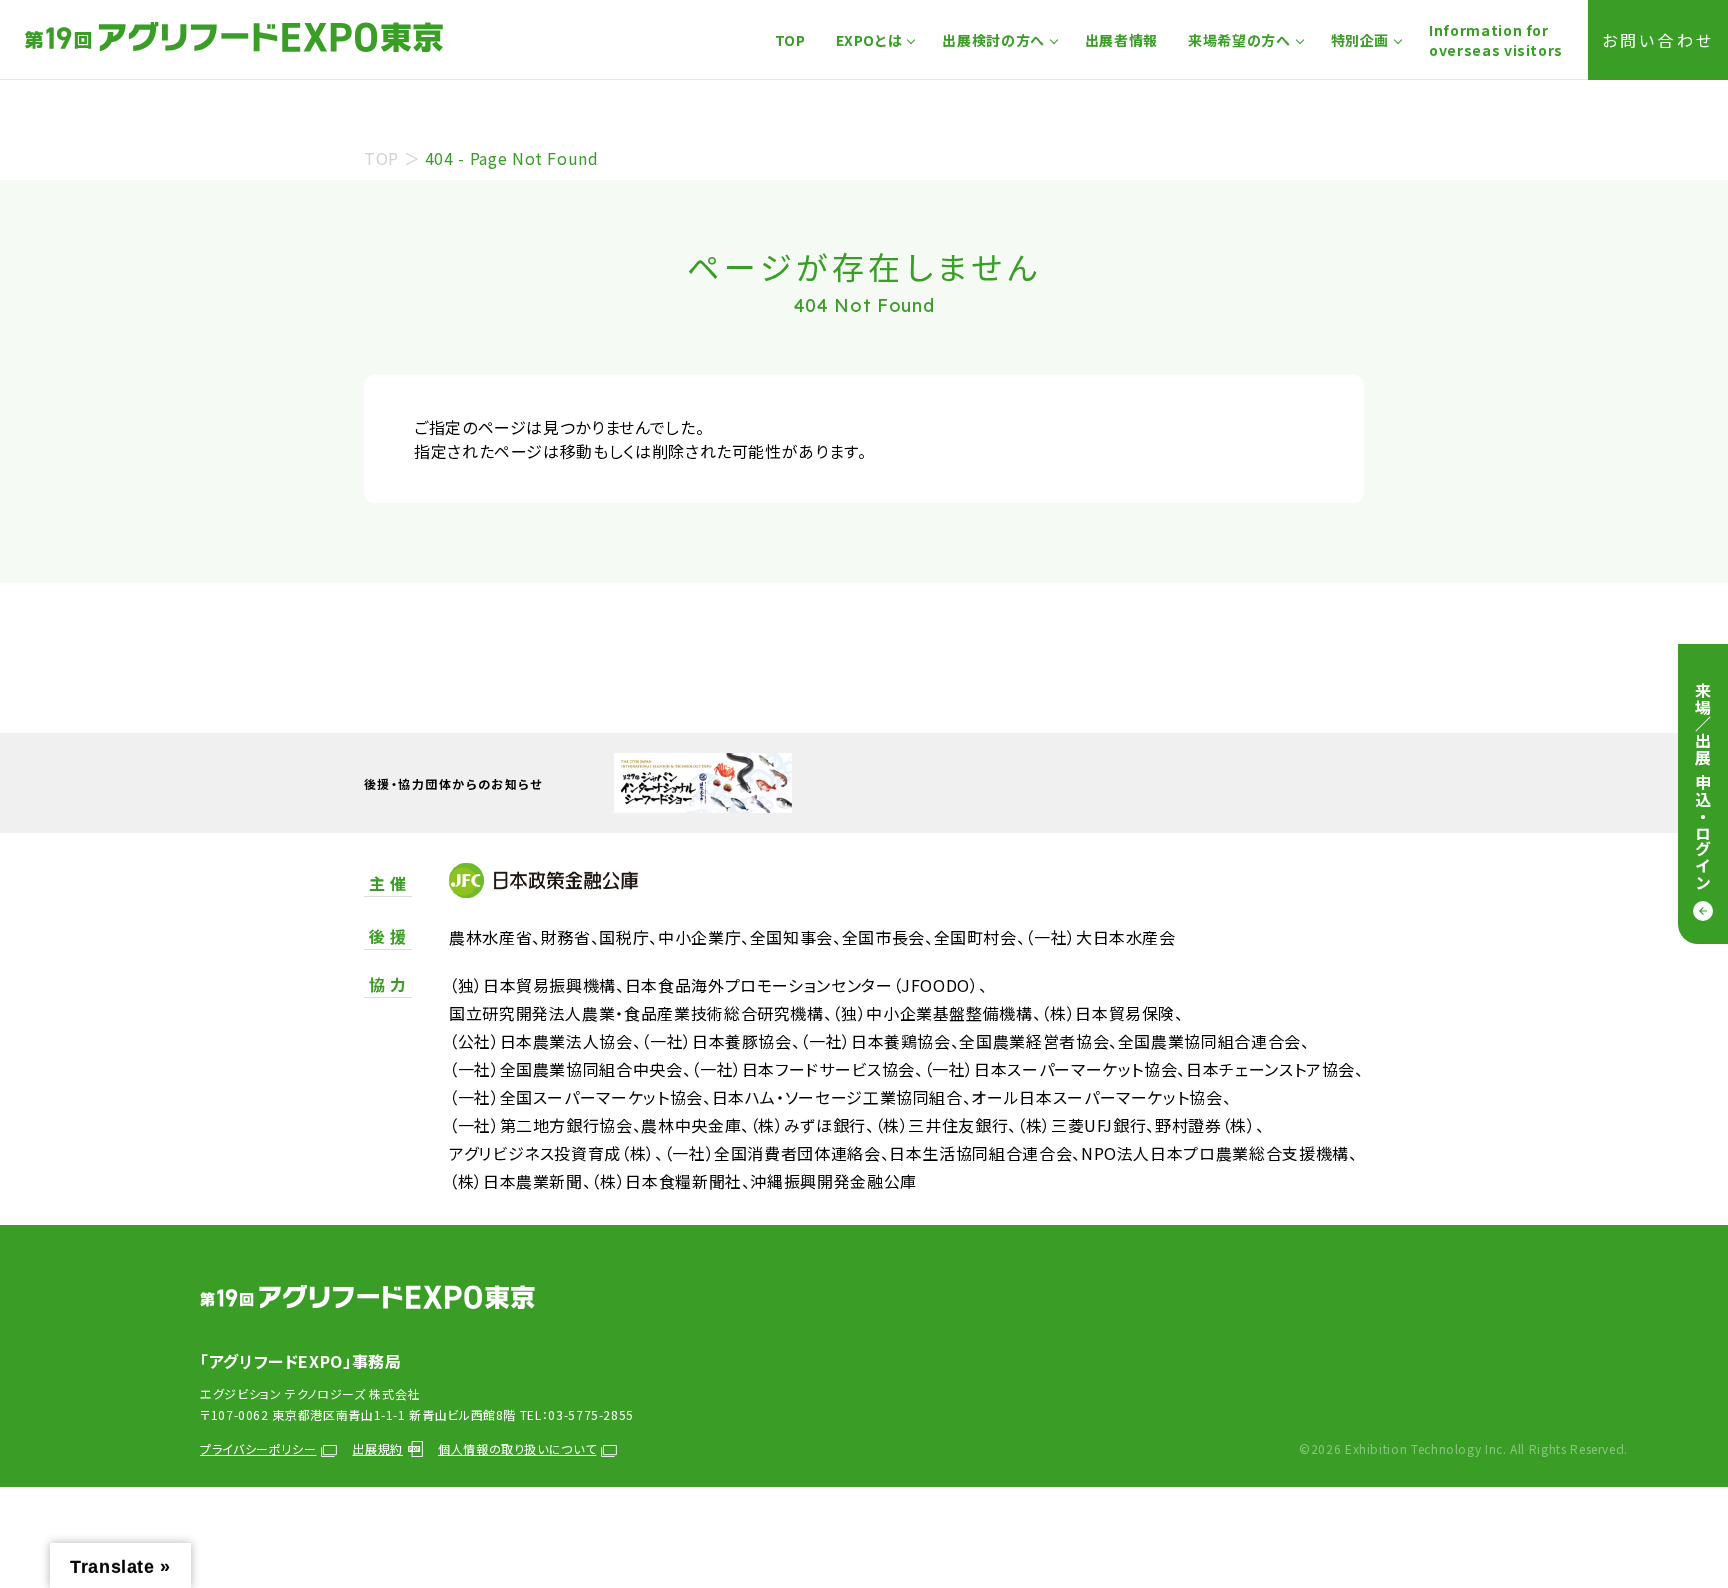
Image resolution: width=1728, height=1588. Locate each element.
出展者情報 (1121, 40)
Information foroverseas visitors (1496, 40)
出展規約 (377, 1448)
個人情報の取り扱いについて (517, 1448)
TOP (790, 40)
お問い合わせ (1658, 40)
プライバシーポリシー (258, 1448)
